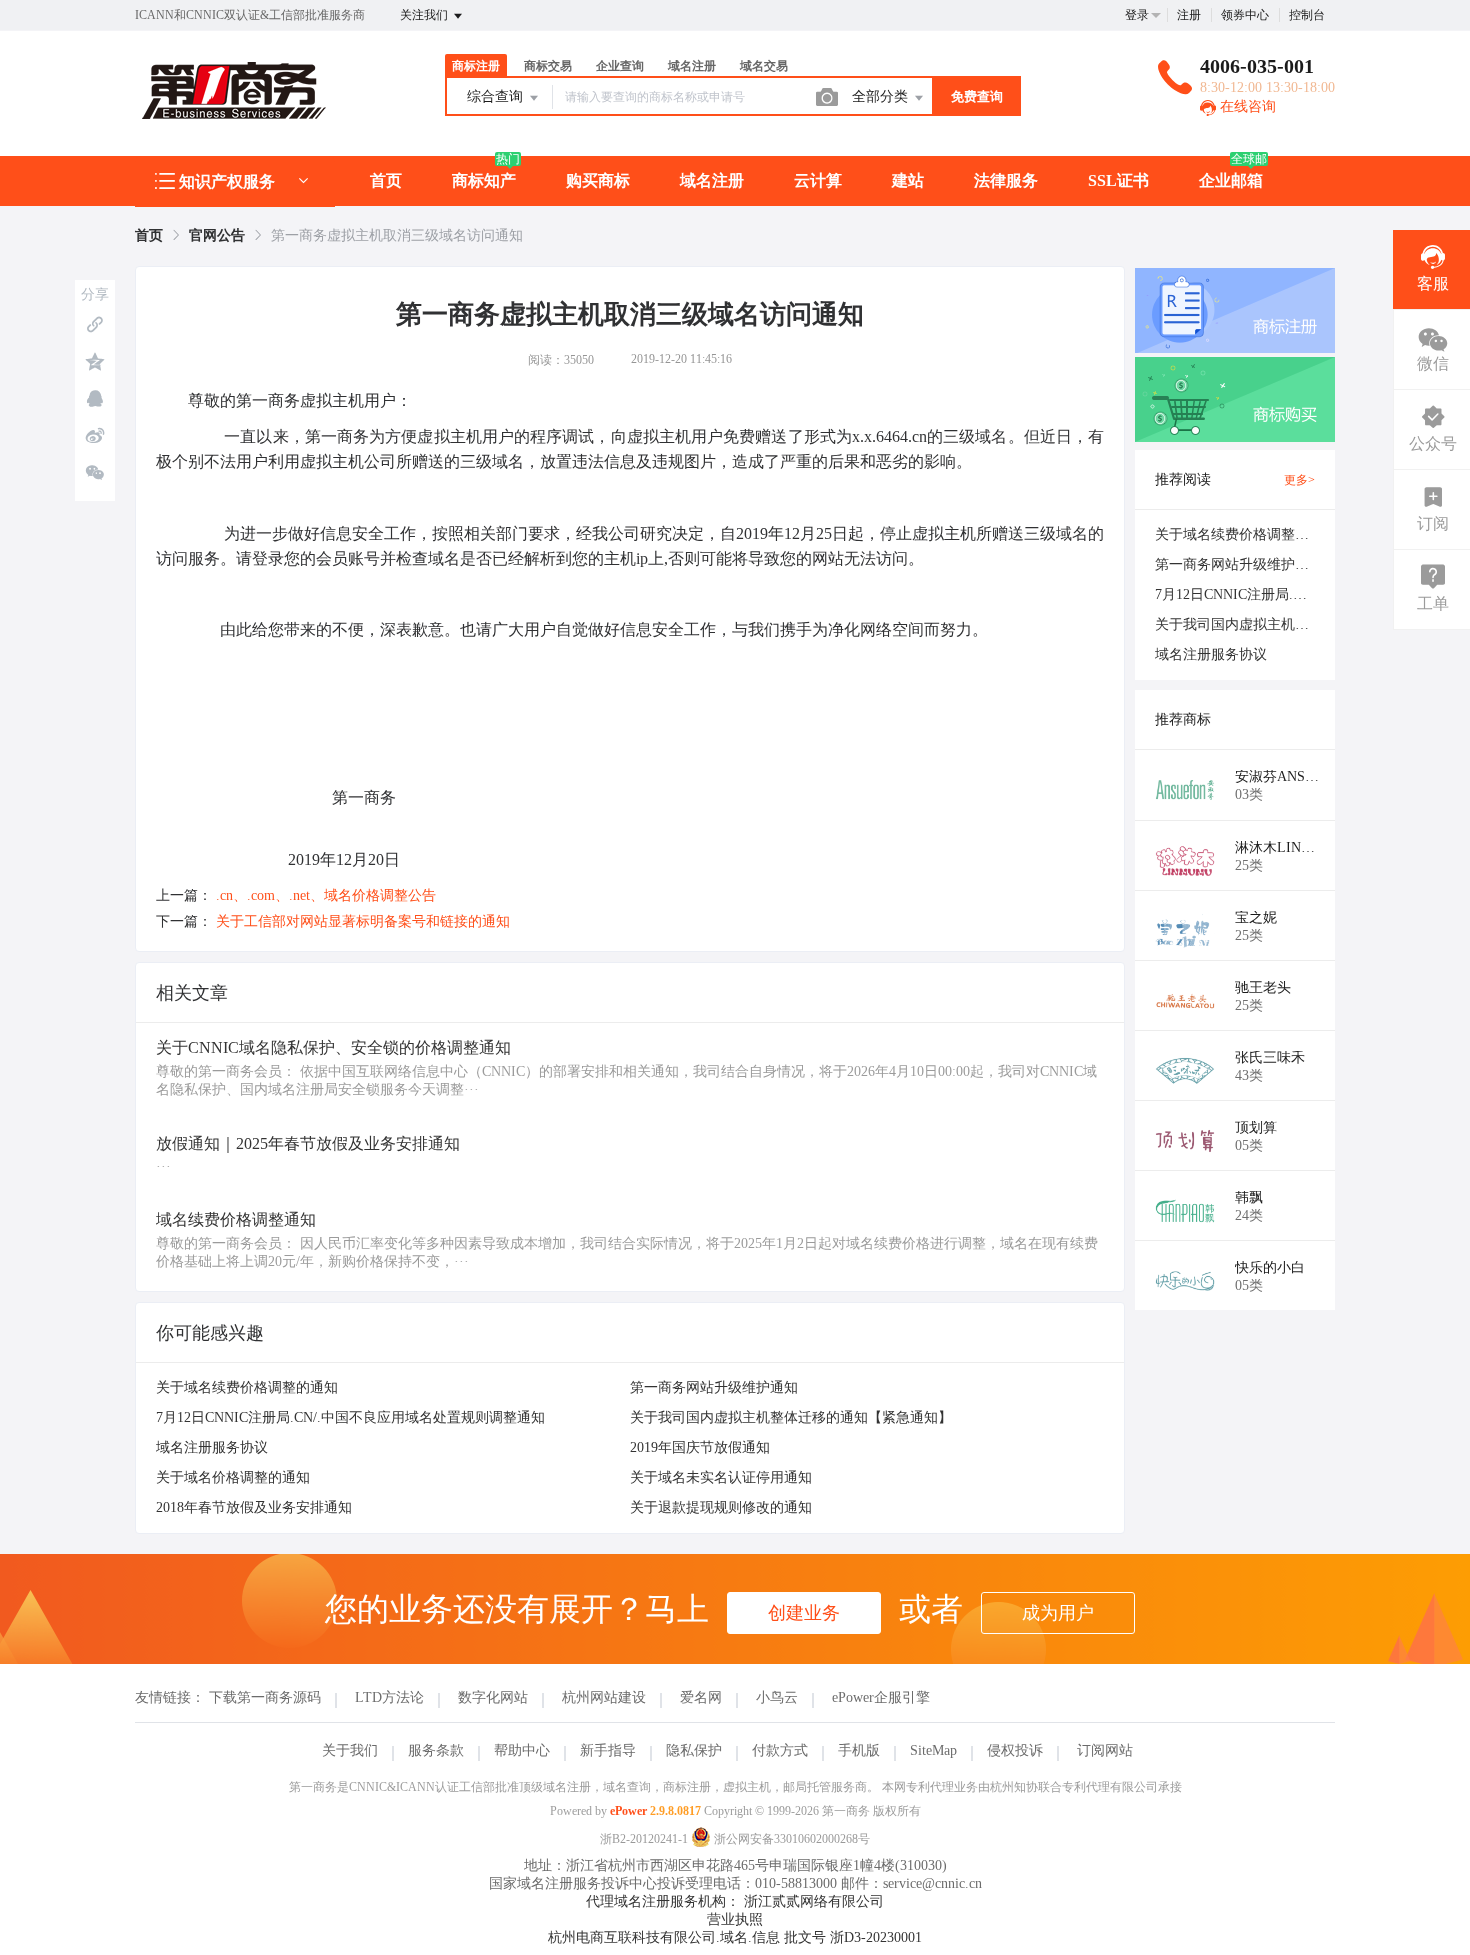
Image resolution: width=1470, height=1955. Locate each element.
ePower (628, 1811)
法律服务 (1006, 180)
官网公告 (217, 235)
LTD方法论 (389, 1697)
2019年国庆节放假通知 (700, 1447)
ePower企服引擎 (881, 1697)
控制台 (1307, 15)
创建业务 (804, 1613)
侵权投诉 (1015, 1750)
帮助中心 (522, 1750)
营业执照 (735, 1919)
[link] (149, 235)
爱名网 (701, 1697)
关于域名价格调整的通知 (233, 1477)
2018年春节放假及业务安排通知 (254, 1507)
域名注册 (712, 180)
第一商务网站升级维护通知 (714, 1387)
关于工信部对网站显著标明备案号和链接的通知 (363, 921)
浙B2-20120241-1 (644, 1839)
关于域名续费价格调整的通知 (247, 1387)
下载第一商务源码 (265, 1697)
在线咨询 (1246, 106)
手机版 (859, 1750)
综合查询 (497, 96)
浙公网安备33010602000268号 (790, 1839)
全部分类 (882, 96)
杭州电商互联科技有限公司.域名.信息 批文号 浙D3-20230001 (735, 1937)
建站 (908, 180)
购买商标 (598, 180)
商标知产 (484, 180)
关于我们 (350, 1750)
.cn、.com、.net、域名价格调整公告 (326, 895)
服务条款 (436, 1750)
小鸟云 (777, 1697)
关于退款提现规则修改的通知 (721, 1507)
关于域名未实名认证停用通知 (721, 1477)
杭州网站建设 (604, 1697)
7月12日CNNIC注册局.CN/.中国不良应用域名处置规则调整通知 (350, 1417)
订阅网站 (1105, 1750)
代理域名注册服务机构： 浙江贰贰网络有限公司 (735, 1901)
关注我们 (425, 15)
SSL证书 (1118, 180)
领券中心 (1245, 15)
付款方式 (780, 1750)
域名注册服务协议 (212, 1447)
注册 (1189, 15)
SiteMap (933, 1750)
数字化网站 (493, 1697)
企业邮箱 (1231, 180)
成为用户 (1058, 1613)
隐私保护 (694, 1750)
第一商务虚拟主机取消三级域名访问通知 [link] (397, 235)
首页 (386, 180)
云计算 (818, 180)
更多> (1299, 480)
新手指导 (608, 1750)
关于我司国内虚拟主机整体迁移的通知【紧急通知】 (791, 1417)
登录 (1137, 15)
